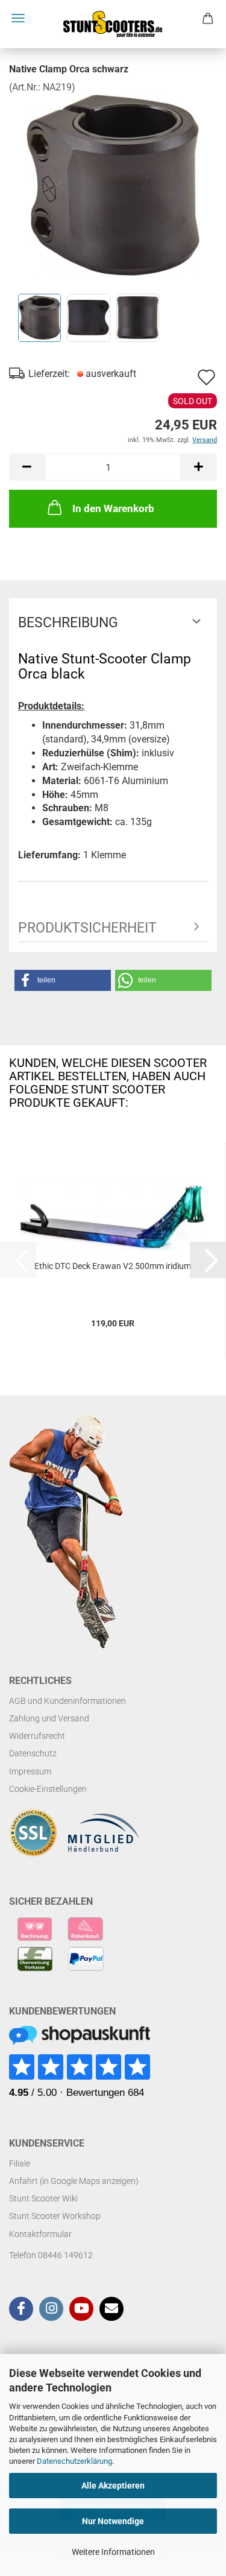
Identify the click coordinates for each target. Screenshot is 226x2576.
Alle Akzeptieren (113, 2486)
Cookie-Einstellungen (48, 1789)
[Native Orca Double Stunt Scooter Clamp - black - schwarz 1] (113, 184)
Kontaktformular (40, 2234)
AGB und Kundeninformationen (67, 1701)
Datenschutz (33, 1753)
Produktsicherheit (87, 928)
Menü (18, 18)
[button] (27, 467)
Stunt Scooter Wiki (43, 2198)
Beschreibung (68, 623)
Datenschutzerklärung (74, 2461)
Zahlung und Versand (49, 1718)
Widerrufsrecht (37, 1736)
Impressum (30, 1771)
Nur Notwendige (113, 2521)
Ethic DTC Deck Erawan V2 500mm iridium (113, 1266)
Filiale (20, 2163)
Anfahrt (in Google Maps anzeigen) (74, 2181)
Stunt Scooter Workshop (55, 2216)
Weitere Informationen (113, 2552)
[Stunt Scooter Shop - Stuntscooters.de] (113, 24)
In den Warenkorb (113, 508)
